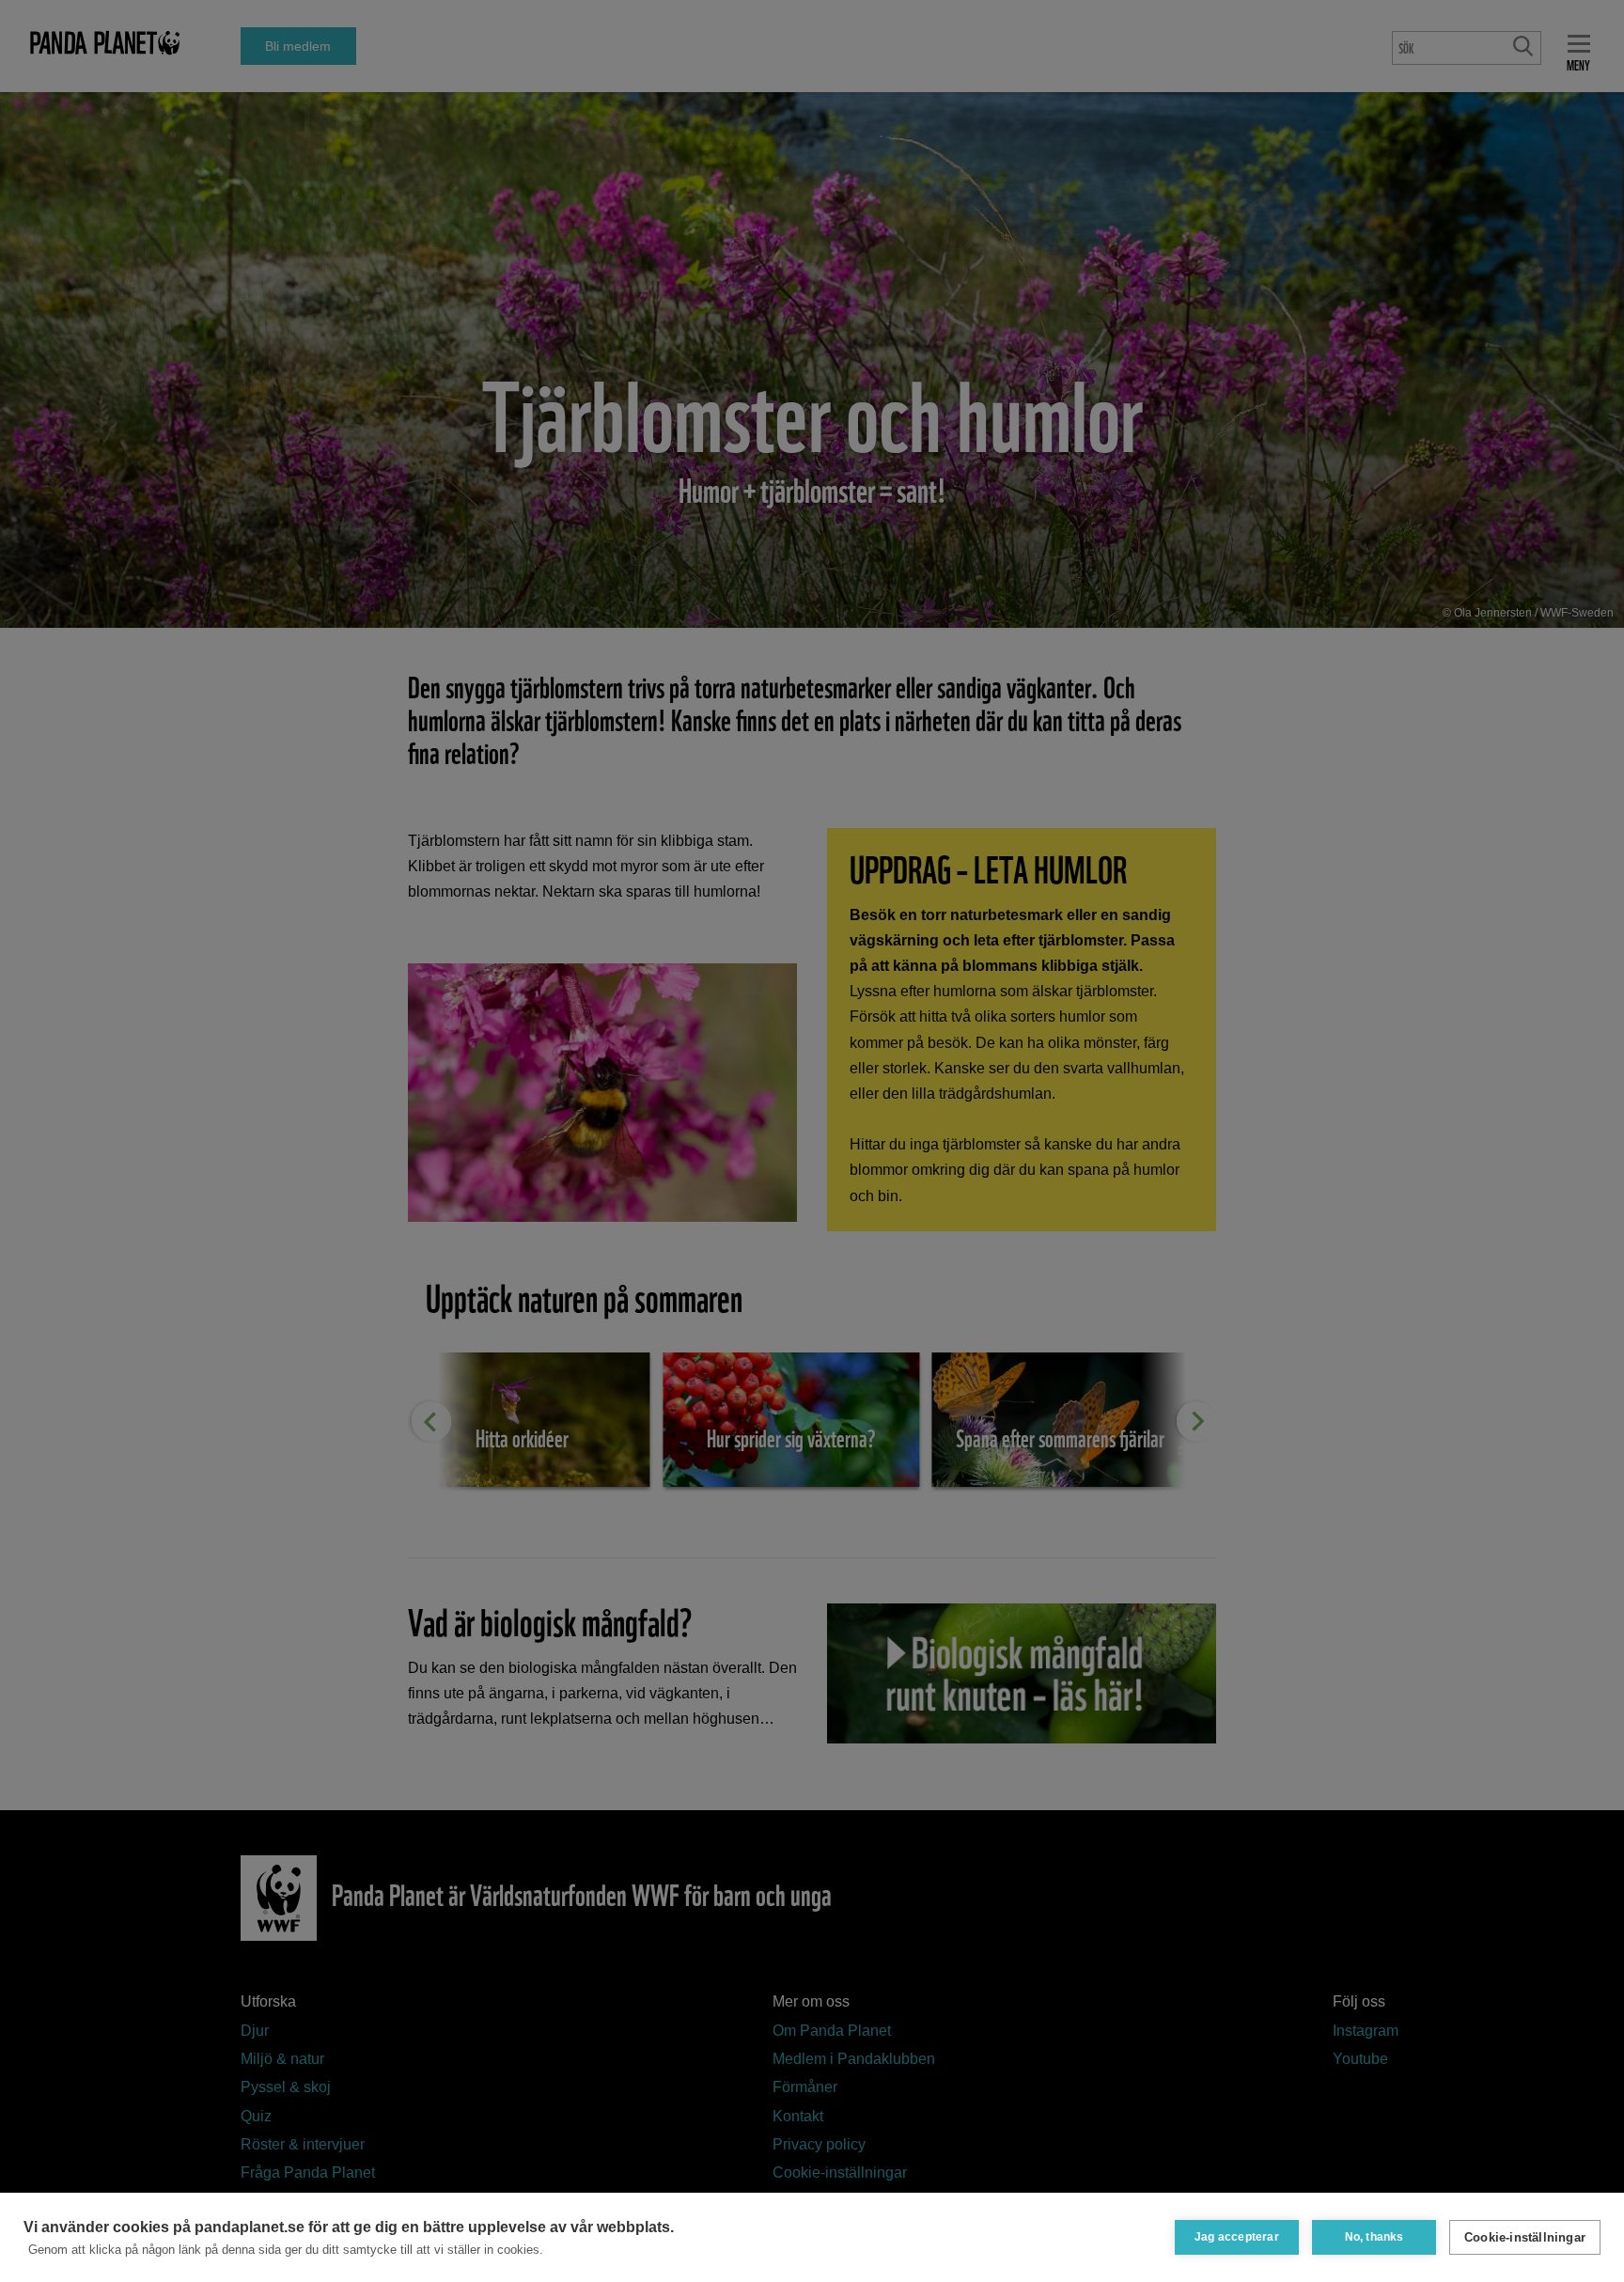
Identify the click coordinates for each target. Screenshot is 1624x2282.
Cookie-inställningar (1525, 2237)
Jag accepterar (1237, 2237)
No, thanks (1374, 2237)
